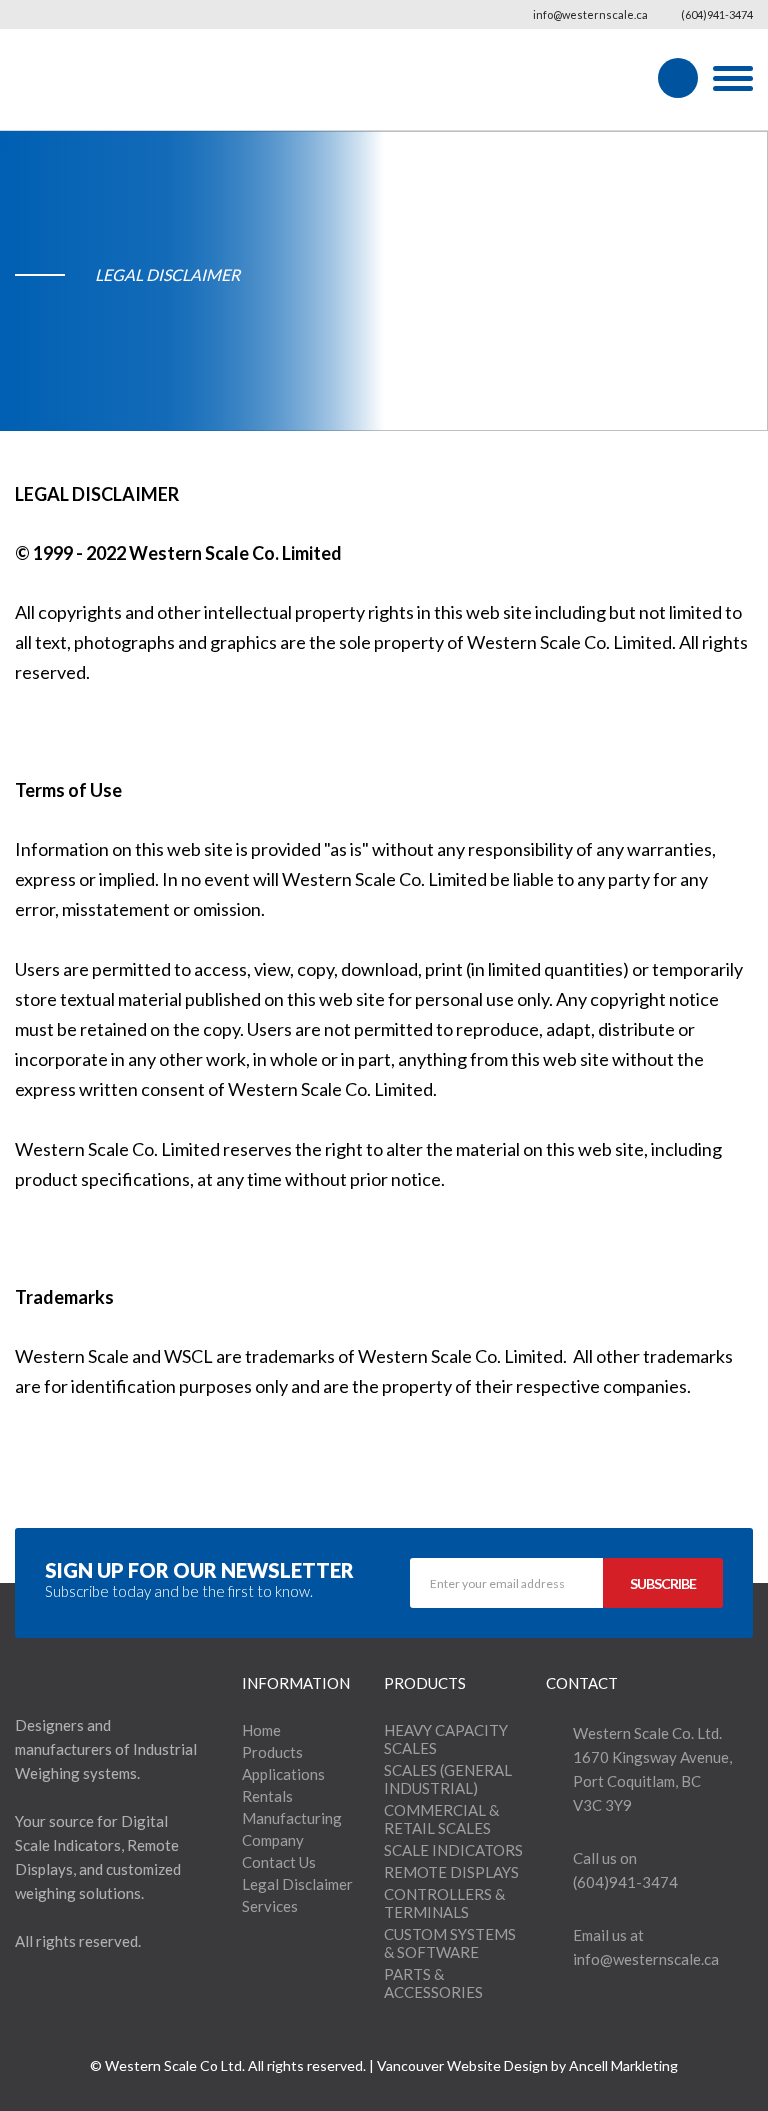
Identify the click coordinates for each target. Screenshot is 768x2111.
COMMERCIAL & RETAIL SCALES (441, 1819)
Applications (283, 1774)
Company (273, 1840)
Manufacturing (292, 1818)
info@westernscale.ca (589, 14)
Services (270, 1906)
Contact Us (279, 1862)
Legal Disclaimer (297, 1884)
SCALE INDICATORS (453, 1850)
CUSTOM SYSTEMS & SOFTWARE (450, 1943)
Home (261, 1730)
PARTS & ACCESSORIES (433, 1983)
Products (272, 1752)
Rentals (267, 1796)
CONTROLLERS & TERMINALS (444, 1903)
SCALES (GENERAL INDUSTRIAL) (448, 1779)
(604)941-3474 (716, 14)
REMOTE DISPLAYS (451, 1872)
